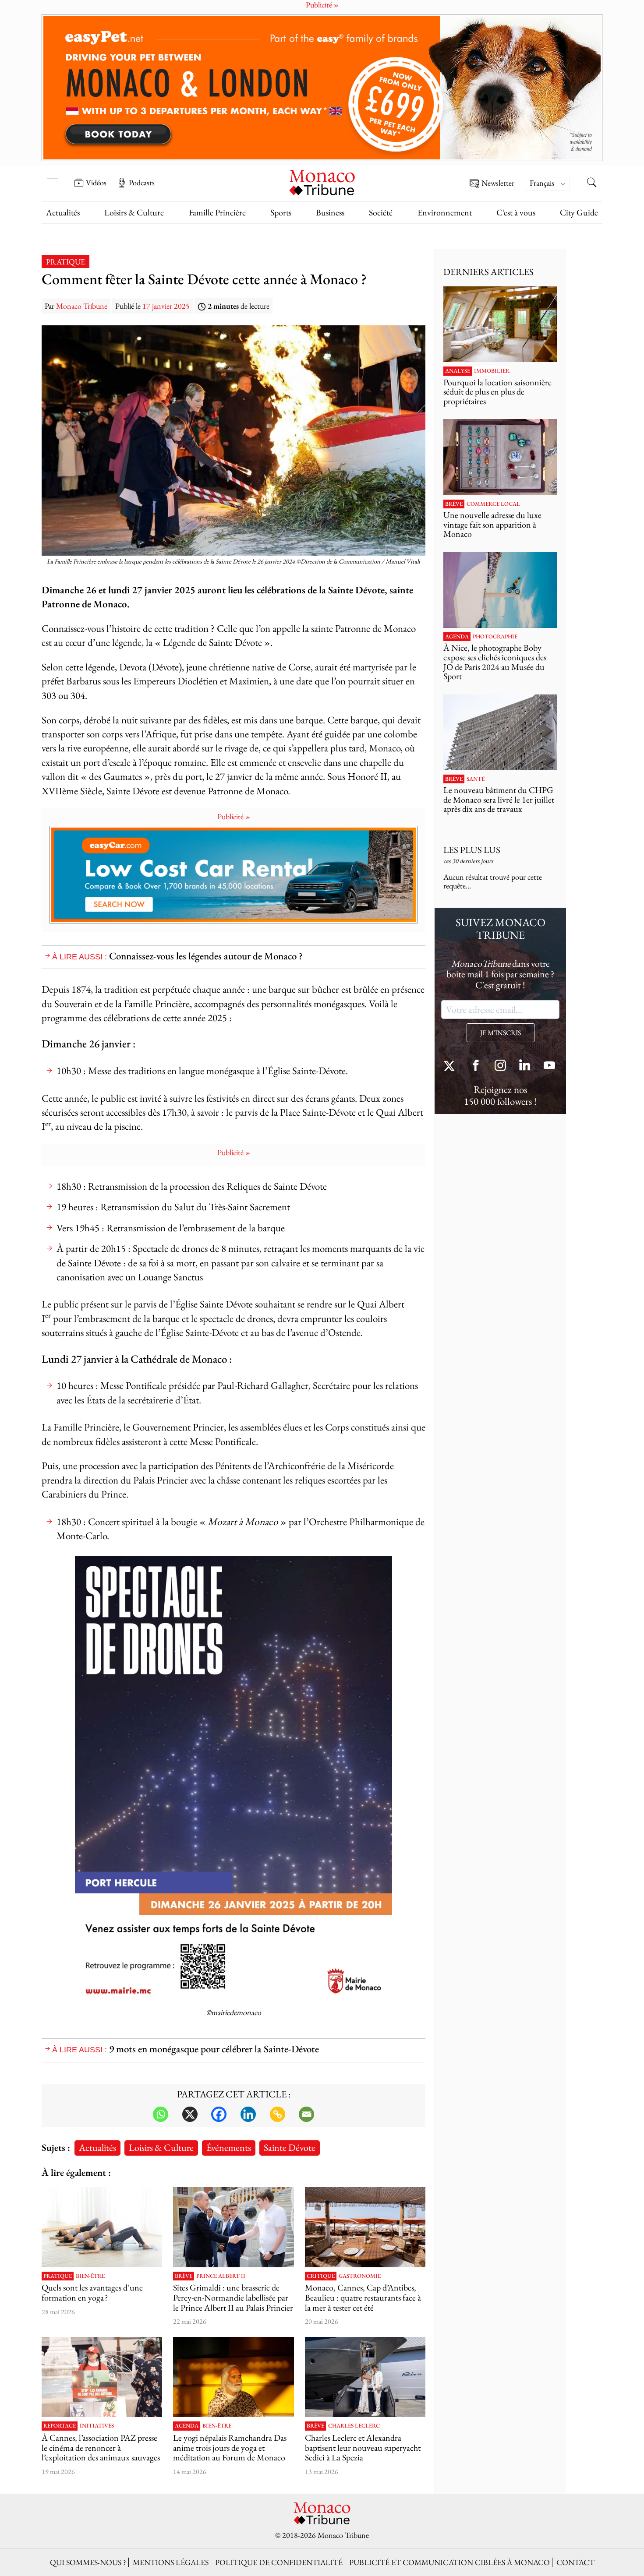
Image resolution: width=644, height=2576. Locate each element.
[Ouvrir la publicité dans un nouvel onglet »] (322, 88)
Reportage (60, 2426)
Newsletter (498, 183)
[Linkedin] (248, 2114)
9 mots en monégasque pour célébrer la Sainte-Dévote (214, 2049)
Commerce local (493, 504)
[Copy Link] (278, 2114)
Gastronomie (360, 2276)
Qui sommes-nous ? (88, 2562)
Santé (476, 779)
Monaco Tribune (82, 306)
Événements (229, 2147)
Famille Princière (217, 212)
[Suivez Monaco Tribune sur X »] (451, 1066)
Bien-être (90, 2276)
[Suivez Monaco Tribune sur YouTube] (549, 1066)
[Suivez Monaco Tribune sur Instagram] (500, 1066)
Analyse (458, 371)
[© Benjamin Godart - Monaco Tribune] (500, 732)
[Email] (306, 2114)
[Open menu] (53, 176)
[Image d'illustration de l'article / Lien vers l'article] (102, 2227)
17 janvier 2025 (166, 306)
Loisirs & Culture (134, 212)
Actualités (63, 212)
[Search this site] (591, 183)
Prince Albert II (221, 2276)
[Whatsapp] (161, 2114)
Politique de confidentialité (279, 2562)
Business (330, 212)
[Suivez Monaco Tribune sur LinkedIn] (525, 1066)
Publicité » (234, 816)
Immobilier (492, 371)
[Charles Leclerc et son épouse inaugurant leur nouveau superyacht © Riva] (365, 2377)
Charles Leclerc (354, 2426)
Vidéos (96, 183)
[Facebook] (219, 2114)
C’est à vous (516, 212)
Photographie (495, 637)
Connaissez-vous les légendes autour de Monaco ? (206, 956)
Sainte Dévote (290, 2147)
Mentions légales (171, 2562)
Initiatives (97, 2426)
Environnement (445, 212)
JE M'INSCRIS (501, 1033)
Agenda (187, 2426)
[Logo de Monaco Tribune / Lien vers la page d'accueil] (322, 181)
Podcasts (142, 183)
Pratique (65, 262)
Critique (321, 2276)
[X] (190, 2114)
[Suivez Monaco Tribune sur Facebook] (476, 1066)
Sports (281, 212)
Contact (575, 2562)
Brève (184, 2276)
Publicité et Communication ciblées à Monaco (449, 2562)
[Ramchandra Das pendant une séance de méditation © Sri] (233, 2377)
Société (381, 212)
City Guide (579, 212)
